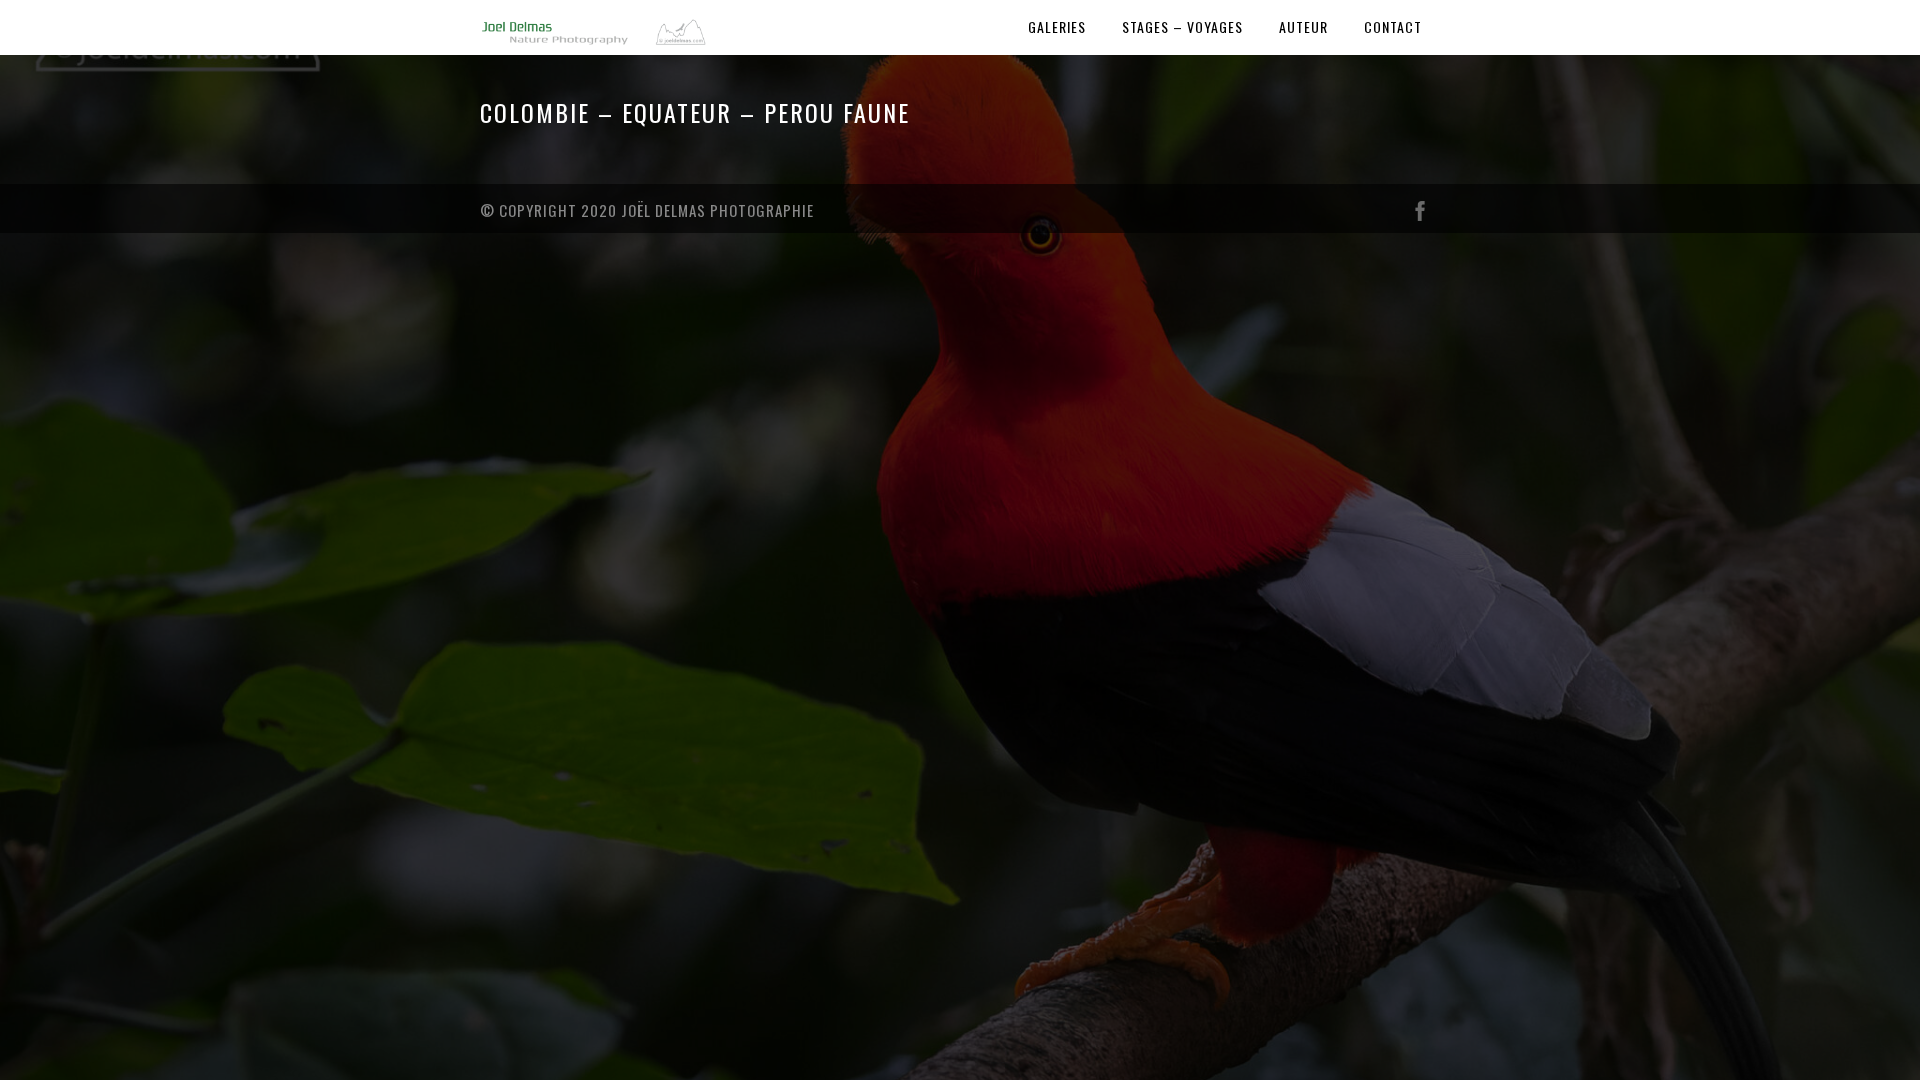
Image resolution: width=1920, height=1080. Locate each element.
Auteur (1303, 26)
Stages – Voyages (1182, 26)
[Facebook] (1420, 215)
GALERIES (1057, 26)
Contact (1393, 26)
